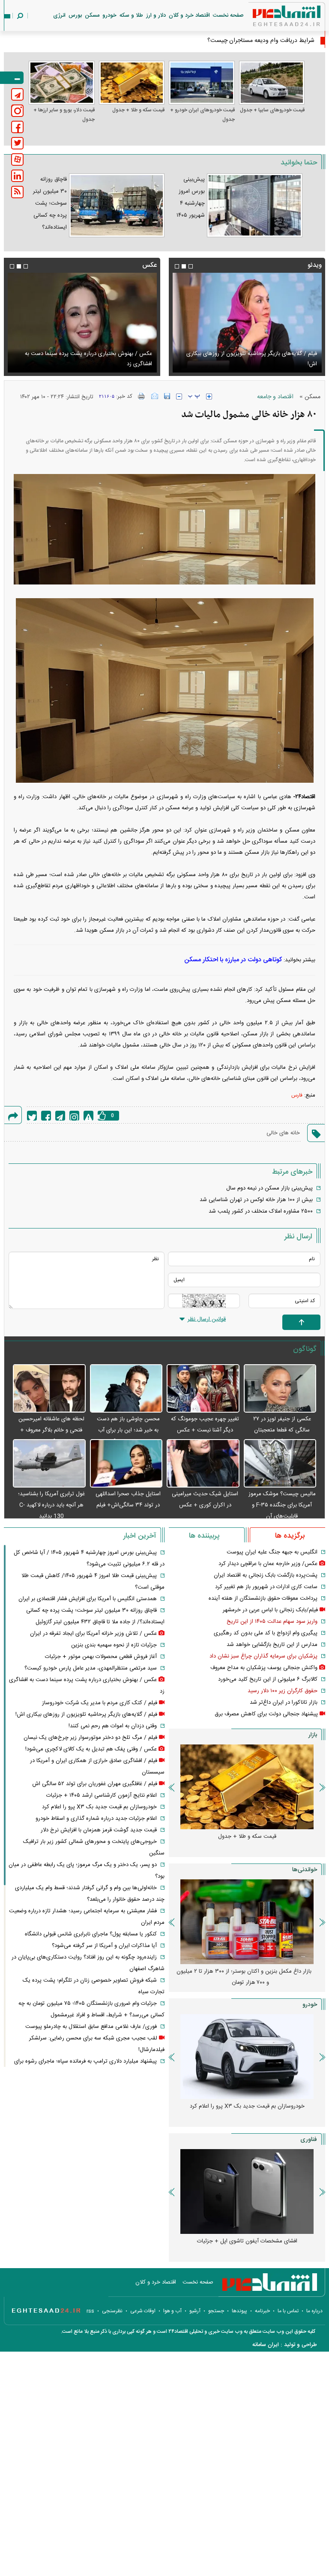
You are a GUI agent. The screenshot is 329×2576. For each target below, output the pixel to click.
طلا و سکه (131, 15)
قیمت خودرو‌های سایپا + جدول (272, 110)
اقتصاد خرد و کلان (189, 15)
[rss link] (17, 192)
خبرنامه (262, 2311)
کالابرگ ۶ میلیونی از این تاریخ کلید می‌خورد (268, 1679)
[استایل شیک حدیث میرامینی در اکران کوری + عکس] (203, 1464)
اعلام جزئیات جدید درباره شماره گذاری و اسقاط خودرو (247, 2106)
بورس (75, 15)
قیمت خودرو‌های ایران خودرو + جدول (202, 115)
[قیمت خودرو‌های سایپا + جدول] (272, 83)
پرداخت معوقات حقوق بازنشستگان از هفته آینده (263, 1598)
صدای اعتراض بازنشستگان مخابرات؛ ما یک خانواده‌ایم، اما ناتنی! (244, 1977)
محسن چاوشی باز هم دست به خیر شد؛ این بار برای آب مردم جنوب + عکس (128, 1430)
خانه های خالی (283, 1133)
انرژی (59, 15)
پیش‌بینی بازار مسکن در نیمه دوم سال (269, 1188)
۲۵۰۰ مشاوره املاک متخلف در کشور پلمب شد (261, 1211)
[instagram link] (17, 111)
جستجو (216, 2311)
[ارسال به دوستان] (155, 396)
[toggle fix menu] (12, 78)
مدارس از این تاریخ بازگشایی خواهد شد (272, 1645)
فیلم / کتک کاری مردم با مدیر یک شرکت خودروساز (100, 1703)
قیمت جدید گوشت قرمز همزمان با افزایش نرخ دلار (99, 1830)
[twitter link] (17, 143)
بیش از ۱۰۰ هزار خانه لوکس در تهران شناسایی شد (256, 1200)
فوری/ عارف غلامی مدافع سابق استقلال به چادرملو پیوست (91, 2027)
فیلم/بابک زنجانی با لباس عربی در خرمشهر (270, 1610)
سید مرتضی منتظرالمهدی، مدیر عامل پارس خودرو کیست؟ (91, 1668)
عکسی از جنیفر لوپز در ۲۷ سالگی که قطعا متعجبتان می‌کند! (282, 1430)
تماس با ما (288, 2311)
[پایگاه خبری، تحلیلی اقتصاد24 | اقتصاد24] (273, 18)
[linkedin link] (17, 176)
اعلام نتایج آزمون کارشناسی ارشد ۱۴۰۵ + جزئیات (102, 1795)
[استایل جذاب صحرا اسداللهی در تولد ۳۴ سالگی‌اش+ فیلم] (126, 1464)
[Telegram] (60, 1116)
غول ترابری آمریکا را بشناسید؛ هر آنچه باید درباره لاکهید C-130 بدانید (51, 1505)
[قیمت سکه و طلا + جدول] (132, 83)
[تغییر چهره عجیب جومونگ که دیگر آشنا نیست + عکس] (203, 1389)
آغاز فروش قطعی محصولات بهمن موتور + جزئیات (101, 1657)
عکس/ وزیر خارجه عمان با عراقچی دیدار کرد (268, 1564)
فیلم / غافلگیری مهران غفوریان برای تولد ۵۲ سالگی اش (95, 1784)
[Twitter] (32, 1116)
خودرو (109, 15)
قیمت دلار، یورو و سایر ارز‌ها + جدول (64, 115)
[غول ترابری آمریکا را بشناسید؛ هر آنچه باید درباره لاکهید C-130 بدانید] (49, 1464)
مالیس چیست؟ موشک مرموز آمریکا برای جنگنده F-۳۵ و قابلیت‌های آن (282, 1505)
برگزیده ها (290, 1536)
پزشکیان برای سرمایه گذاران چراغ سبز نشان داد (263, 1656)
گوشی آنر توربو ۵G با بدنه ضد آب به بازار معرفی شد (247, 2241)
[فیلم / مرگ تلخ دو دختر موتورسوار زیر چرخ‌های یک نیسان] (247, 323)
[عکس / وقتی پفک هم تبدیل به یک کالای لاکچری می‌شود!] (82, 323)
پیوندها (239, 2311)
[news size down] (179, 397)
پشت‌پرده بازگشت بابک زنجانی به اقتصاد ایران (266, 1575)
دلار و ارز (156, 15)
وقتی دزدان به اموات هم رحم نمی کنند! (113, 1726)
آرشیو (195, 2311)
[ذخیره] (167, 396)
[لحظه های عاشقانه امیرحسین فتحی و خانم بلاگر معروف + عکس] (49, 1389)
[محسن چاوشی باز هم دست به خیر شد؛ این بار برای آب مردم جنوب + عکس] (126, 1389)
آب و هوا (172, 2311)
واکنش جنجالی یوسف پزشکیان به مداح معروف (264, 1668)
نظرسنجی (112, 2311)
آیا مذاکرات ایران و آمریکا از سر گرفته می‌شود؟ (104, 1946)
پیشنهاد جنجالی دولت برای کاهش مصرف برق (266, 1714)
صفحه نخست (228, 15)
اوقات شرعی (143, 2311)
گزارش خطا (88, 1116)
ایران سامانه (266, 2345)
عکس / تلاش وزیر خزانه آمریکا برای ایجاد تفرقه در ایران (93, 1634)
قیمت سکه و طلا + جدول (138, 110)
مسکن (92, 15)
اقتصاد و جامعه (275, 397)
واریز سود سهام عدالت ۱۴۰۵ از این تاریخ (272, 1622)
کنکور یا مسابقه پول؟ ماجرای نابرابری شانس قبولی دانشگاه (91, 1934)
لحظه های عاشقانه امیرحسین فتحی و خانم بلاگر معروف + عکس (51, 1430)
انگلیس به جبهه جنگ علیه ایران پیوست (272, 1552)
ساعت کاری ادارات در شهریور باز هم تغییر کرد (266, 1587)
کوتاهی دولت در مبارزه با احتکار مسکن (233, 960)
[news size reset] (194, 397)
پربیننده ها (204, 1536)
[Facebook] (46, 1116)
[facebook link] (17, 127)
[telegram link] (17, 94)
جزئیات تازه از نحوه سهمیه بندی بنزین (114, 1645)
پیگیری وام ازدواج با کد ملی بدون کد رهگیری (266, 1633)
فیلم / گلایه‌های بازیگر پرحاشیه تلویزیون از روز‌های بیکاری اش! (86, 1714)
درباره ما (314, 2311)
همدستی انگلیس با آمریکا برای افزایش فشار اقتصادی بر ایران (88, 1599)
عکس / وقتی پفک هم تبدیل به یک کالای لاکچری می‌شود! (86, 364)
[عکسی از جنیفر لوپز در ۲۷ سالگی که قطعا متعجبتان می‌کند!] (280, 1389)
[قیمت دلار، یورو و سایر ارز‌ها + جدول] (62, 83)
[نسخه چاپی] (142, 396)
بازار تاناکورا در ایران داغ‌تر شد (284, 1702)
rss (90, 2311)
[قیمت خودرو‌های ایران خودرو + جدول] (202, 83)
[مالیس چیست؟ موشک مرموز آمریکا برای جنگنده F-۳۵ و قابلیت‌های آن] (280, 1464)
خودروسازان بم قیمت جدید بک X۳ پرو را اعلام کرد (99, 1807)
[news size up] (209, 397)
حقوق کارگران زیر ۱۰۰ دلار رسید (283, 1691)
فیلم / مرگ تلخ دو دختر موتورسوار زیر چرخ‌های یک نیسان (250, 364)
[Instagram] (74, 1116)
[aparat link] (17, 160)
